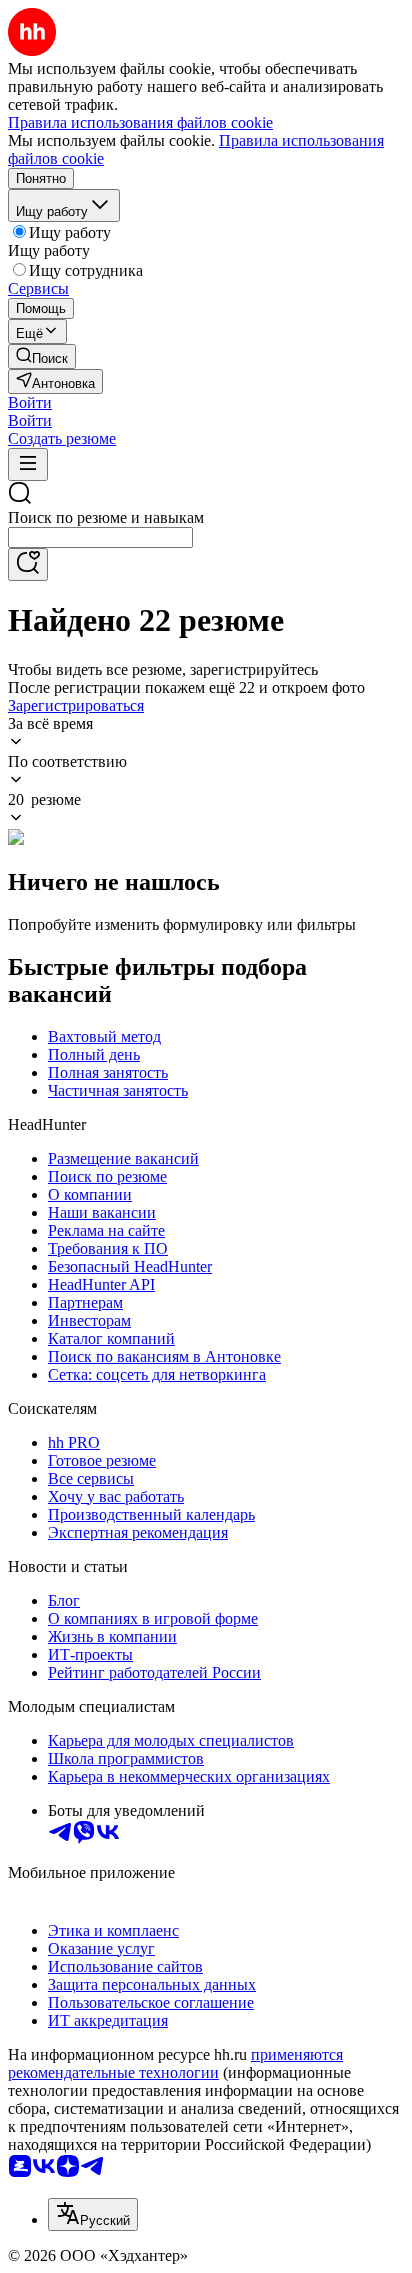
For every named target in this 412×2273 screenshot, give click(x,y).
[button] (30, 402)
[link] (42, 356)
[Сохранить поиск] (28, 564)
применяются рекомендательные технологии (175, 2063)
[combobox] (100, 537)
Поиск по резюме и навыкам (106, 517)
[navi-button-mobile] (28, 464)
